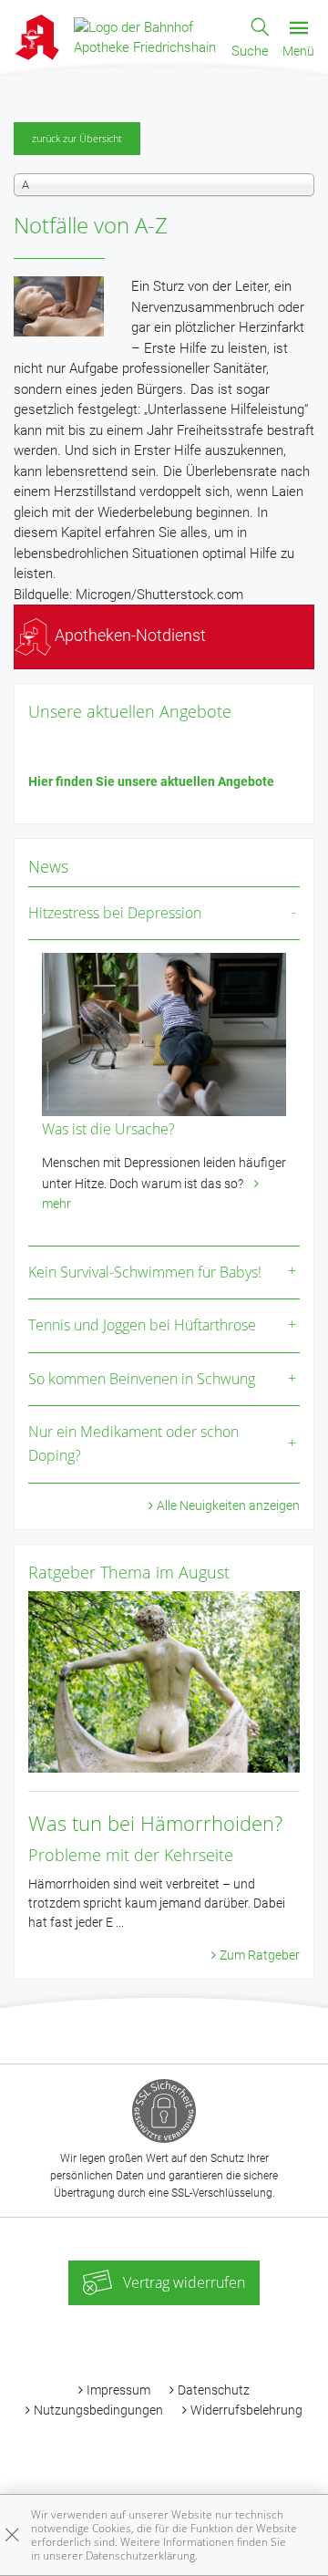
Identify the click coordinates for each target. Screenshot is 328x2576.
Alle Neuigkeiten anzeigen (228, 1505)
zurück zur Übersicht (77, 138)
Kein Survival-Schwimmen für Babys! (145, 1272)
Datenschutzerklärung (140, 2555)
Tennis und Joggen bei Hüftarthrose (142, 1325)
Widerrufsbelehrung (246, 2410)
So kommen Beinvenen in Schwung (142, 1379)
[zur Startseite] (146, 36)
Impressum (118, 2390)
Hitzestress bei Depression (115, 913)
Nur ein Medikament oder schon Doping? (133, 1443)
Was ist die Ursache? (108, 1129)
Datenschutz (214, 2390)
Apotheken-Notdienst (128, 635)
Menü (298, 51)
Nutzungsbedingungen (98, 2410)
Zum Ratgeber (260, 1955)
